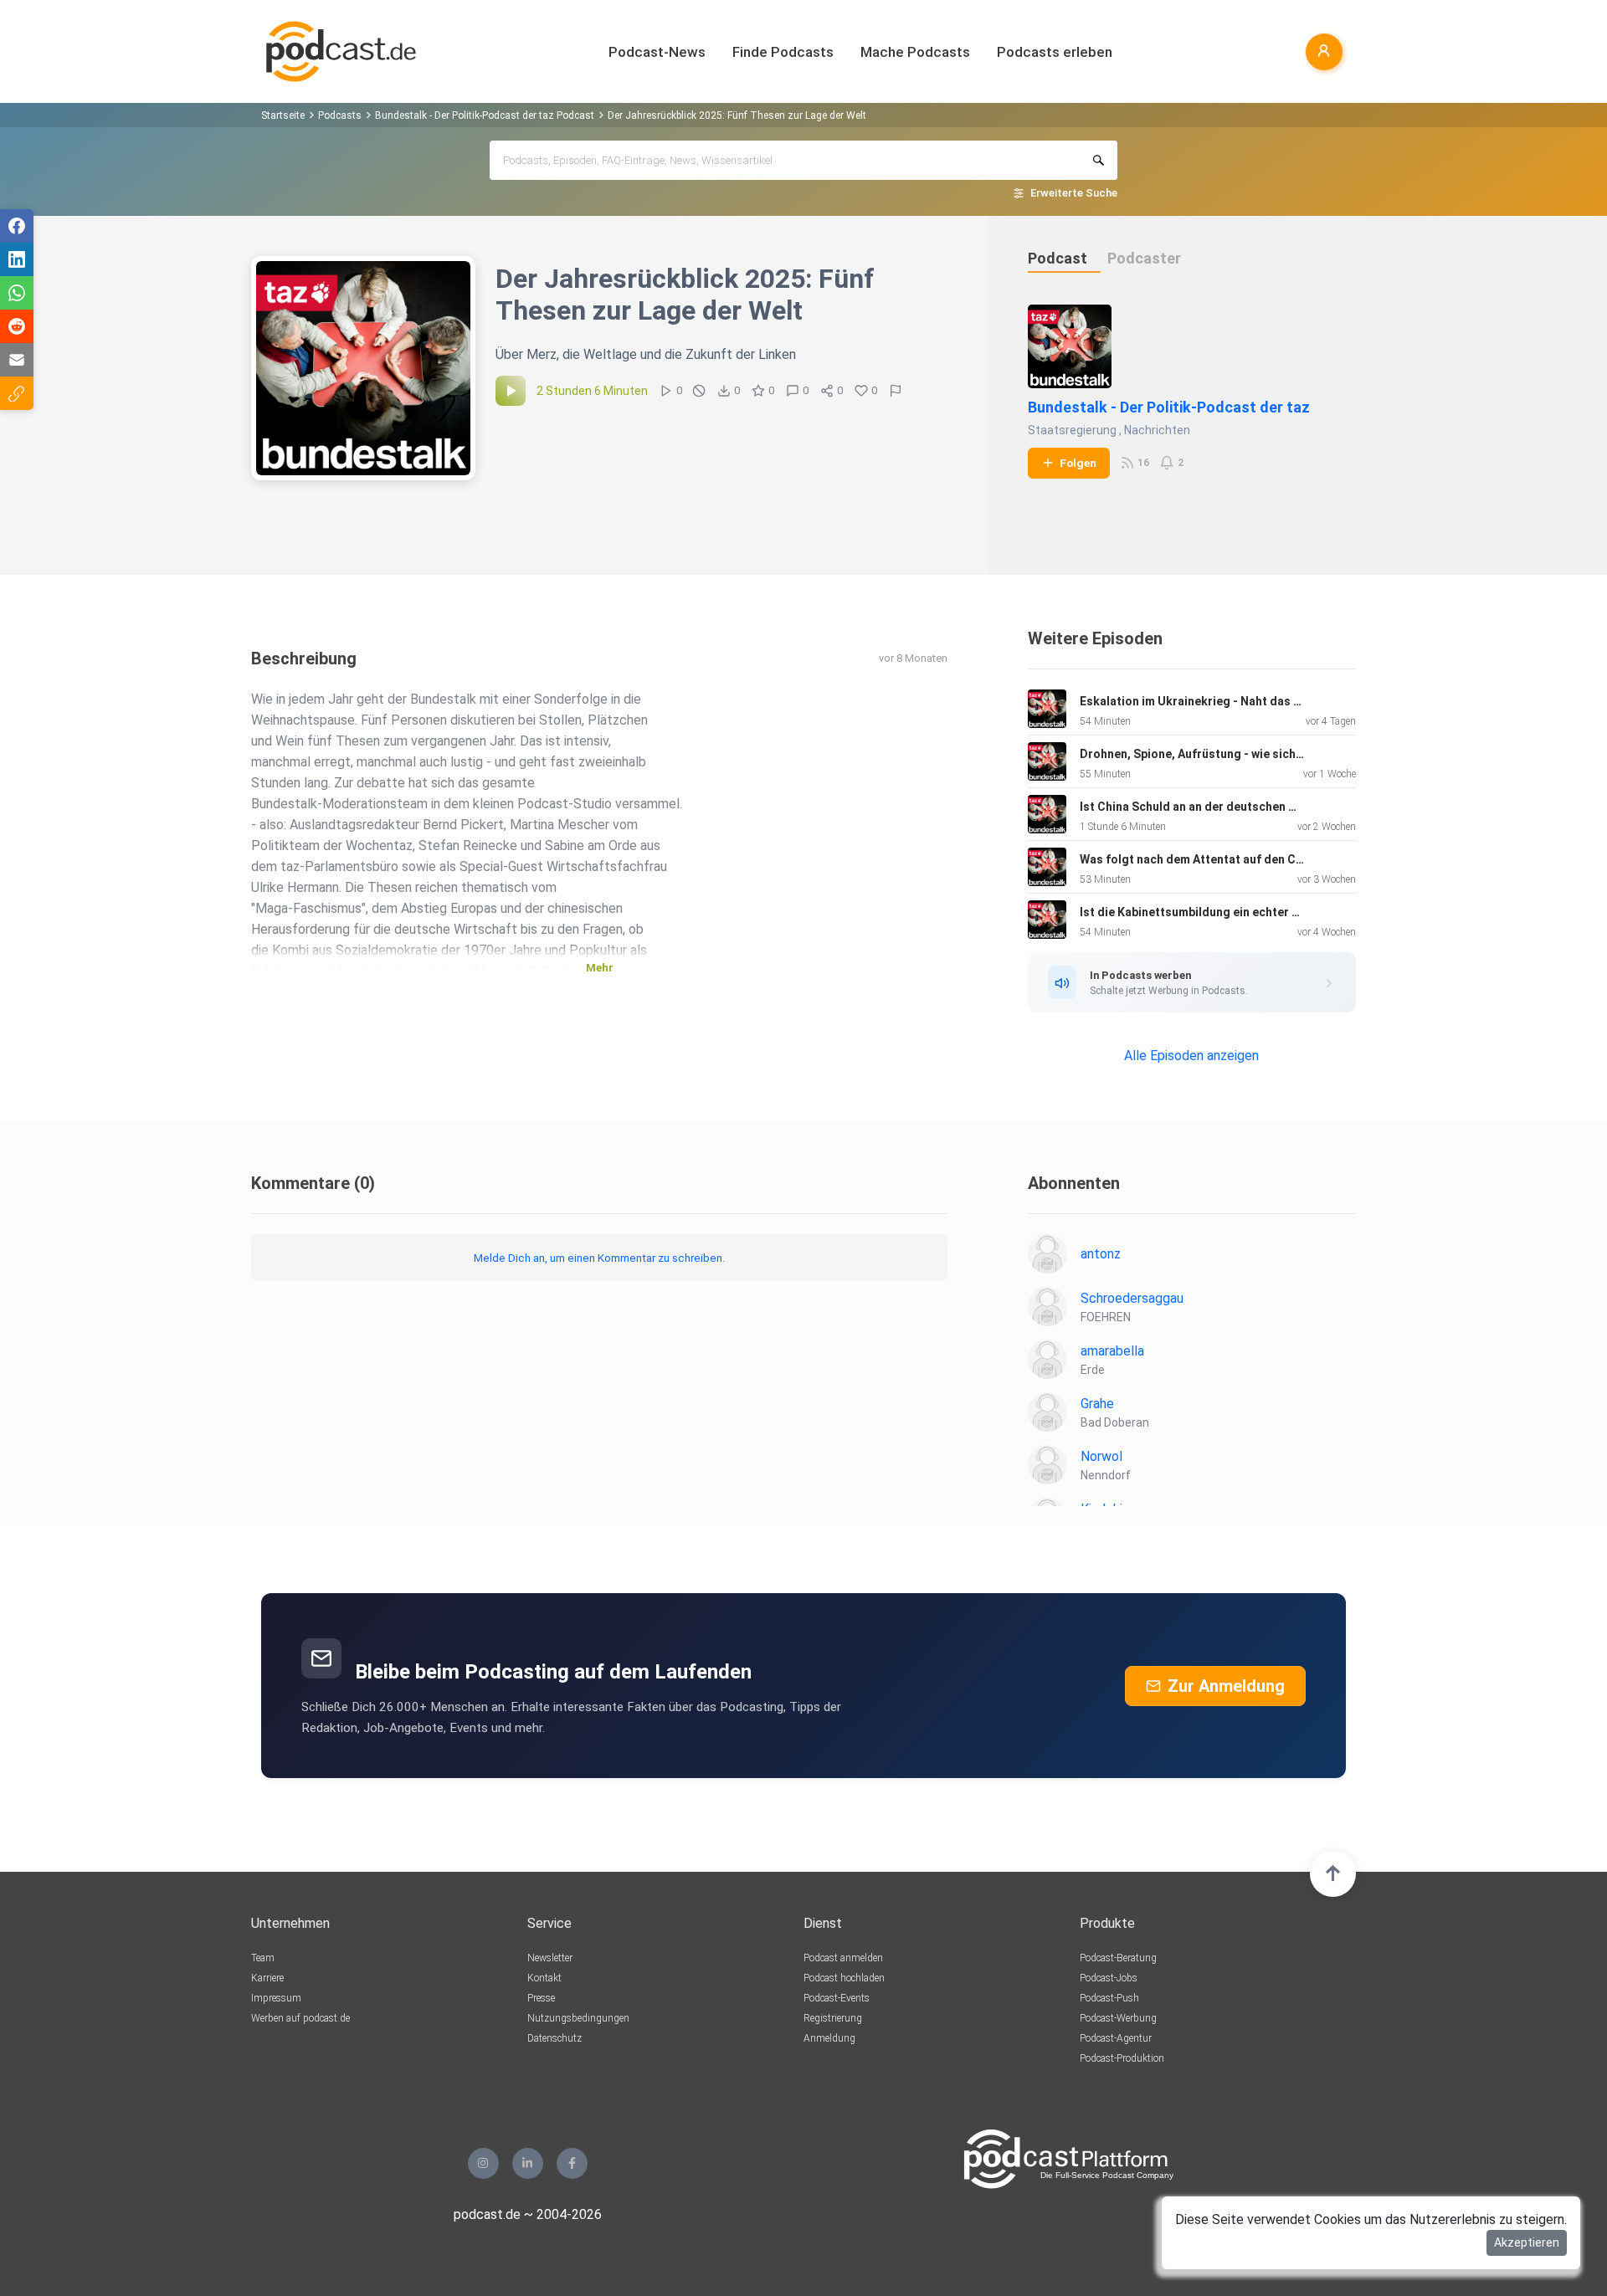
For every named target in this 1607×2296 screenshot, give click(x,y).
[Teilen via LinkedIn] (17, 259)
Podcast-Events (837, 1998)
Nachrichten (1157, 430)
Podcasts (340, 115)
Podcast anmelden (843, 1958)
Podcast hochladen (844, 1978)
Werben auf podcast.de (300, 2018)
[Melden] (896, 391)
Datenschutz (554, 2038)
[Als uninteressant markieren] (699, 391)
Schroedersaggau (1132, 1298)
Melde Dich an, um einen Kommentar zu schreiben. (599, 1258)
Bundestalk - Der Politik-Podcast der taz (1169, 407)
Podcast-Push (1109, 1998)
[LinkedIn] (528, 2163)
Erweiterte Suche (1074, 193)
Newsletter (550, 1958)
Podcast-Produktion (1122, 2058)
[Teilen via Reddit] (17, 326)
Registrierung (833, 2018)
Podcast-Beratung (1118, 1958)
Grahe (1097, 1404)
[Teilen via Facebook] (17, 226)
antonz (1101, 1254)
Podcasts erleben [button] (1055, 52)
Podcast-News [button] (657, 52)
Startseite (283, 115)
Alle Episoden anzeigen (1191, 1056)
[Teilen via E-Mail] (17, 360)
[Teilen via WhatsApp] (17, 293)
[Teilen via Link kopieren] (17, 393)
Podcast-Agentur (1116, 2038)
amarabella (1112, 1351)
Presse (541, 1998)
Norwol (1101, 1456)
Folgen (1078, 463)
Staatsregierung (1072, 430)
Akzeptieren (1527, 2242)
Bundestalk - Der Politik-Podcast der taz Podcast (485, 115)
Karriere (267, 1978)
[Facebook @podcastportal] (572, 2163)
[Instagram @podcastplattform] (483, 2163)
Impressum (276, 1998)
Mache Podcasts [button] (915, 52)
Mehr (600, 968)
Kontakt (544, 1978)
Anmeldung (829, 2038)
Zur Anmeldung (1226, 1686)
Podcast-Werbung (1118, 2018)
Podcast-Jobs (1109, 1978)
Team (263, 1958)
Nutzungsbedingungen (578, 2018)
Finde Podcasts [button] (783, 52)
